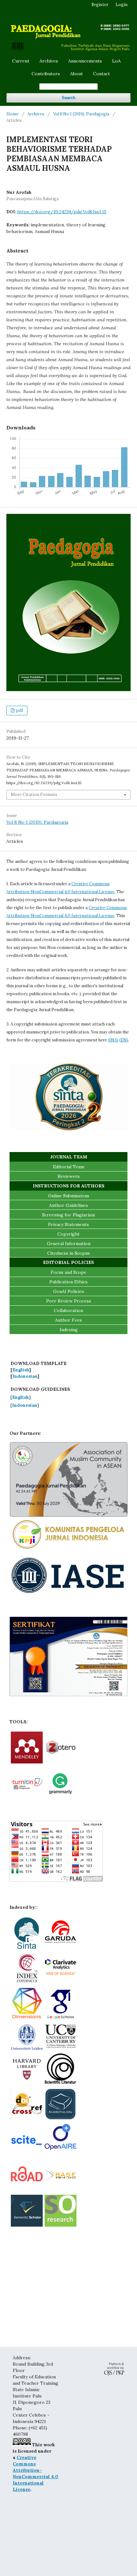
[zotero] (61, 1762)
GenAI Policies (69, 1291)
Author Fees (68, 1320)
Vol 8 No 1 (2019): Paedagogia (81, 114)
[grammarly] (61, 1797)
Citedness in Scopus (68, 1253)
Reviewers (69, 1176)
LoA (116, 61)
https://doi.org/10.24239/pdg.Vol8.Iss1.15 (62, 212)
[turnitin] (27, 1797)
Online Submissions (69, 1196)
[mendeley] (27, 1762)
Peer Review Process (69, 1301)
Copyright (68, 1234)
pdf (19, 710)
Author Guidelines (68, 1205)
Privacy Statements (68, 1224)
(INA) (113, 1040)
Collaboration (68, 1310)
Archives (49, 61)
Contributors (46, 74)
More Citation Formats (34, 795)
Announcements (85, 61)
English (21, 1370)
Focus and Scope (68, 1272)
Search (69, 98)
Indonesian (25, 1376)
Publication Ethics (68, 1282)
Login (122, 5)
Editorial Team (68, 1167)
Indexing (69, 1330)
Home (12, 114)
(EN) (124, 1040)
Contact (101, 74)
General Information (69, 1244)
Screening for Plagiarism (68, 1215)
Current (21, 61)
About (76, 74)
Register (100, 5)
